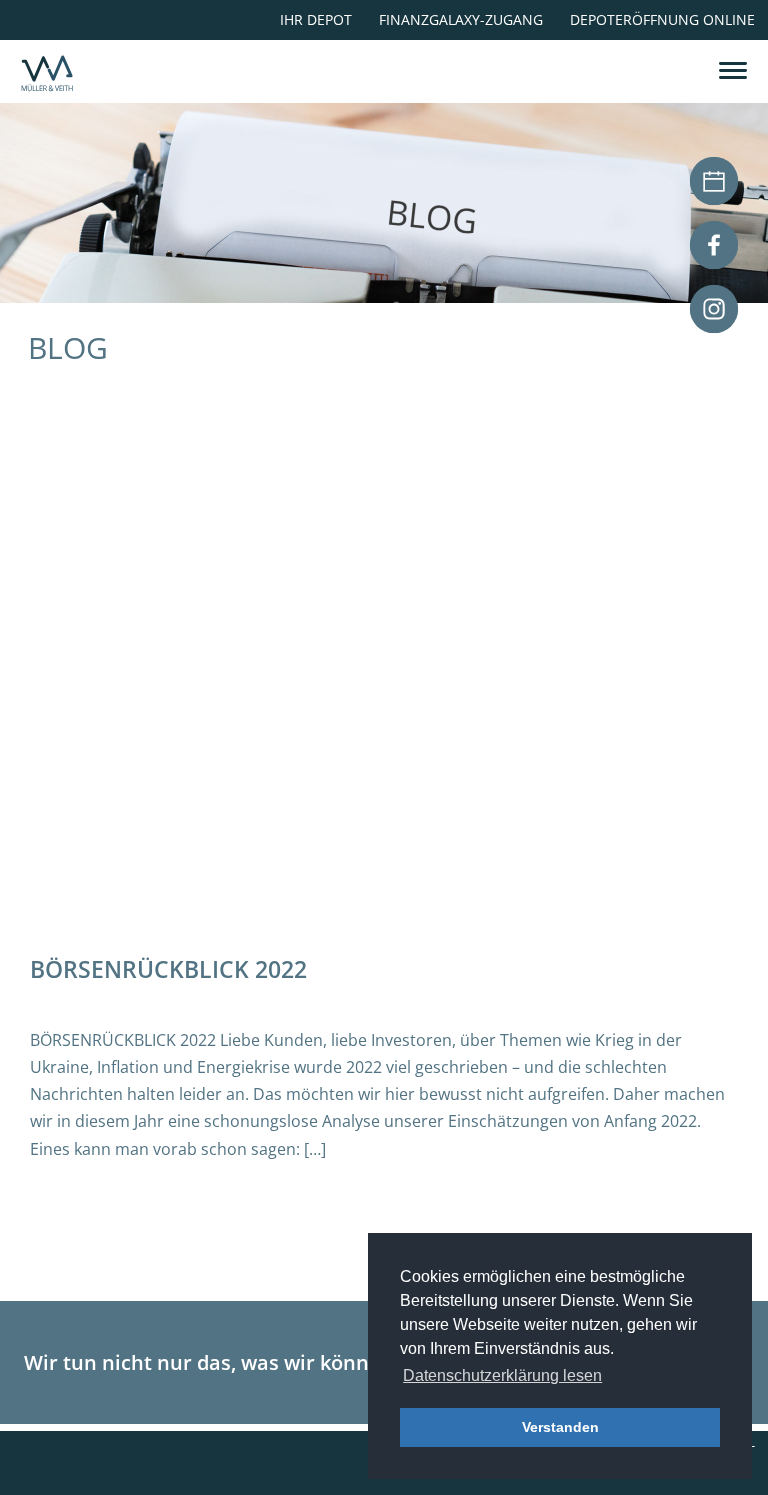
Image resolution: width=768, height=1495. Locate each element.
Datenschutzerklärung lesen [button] (502, 1375)
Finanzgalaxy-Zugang (461, 19)
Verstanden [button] (560, 1427)
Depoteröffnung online (662, 19)
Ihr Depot (316, 19)
